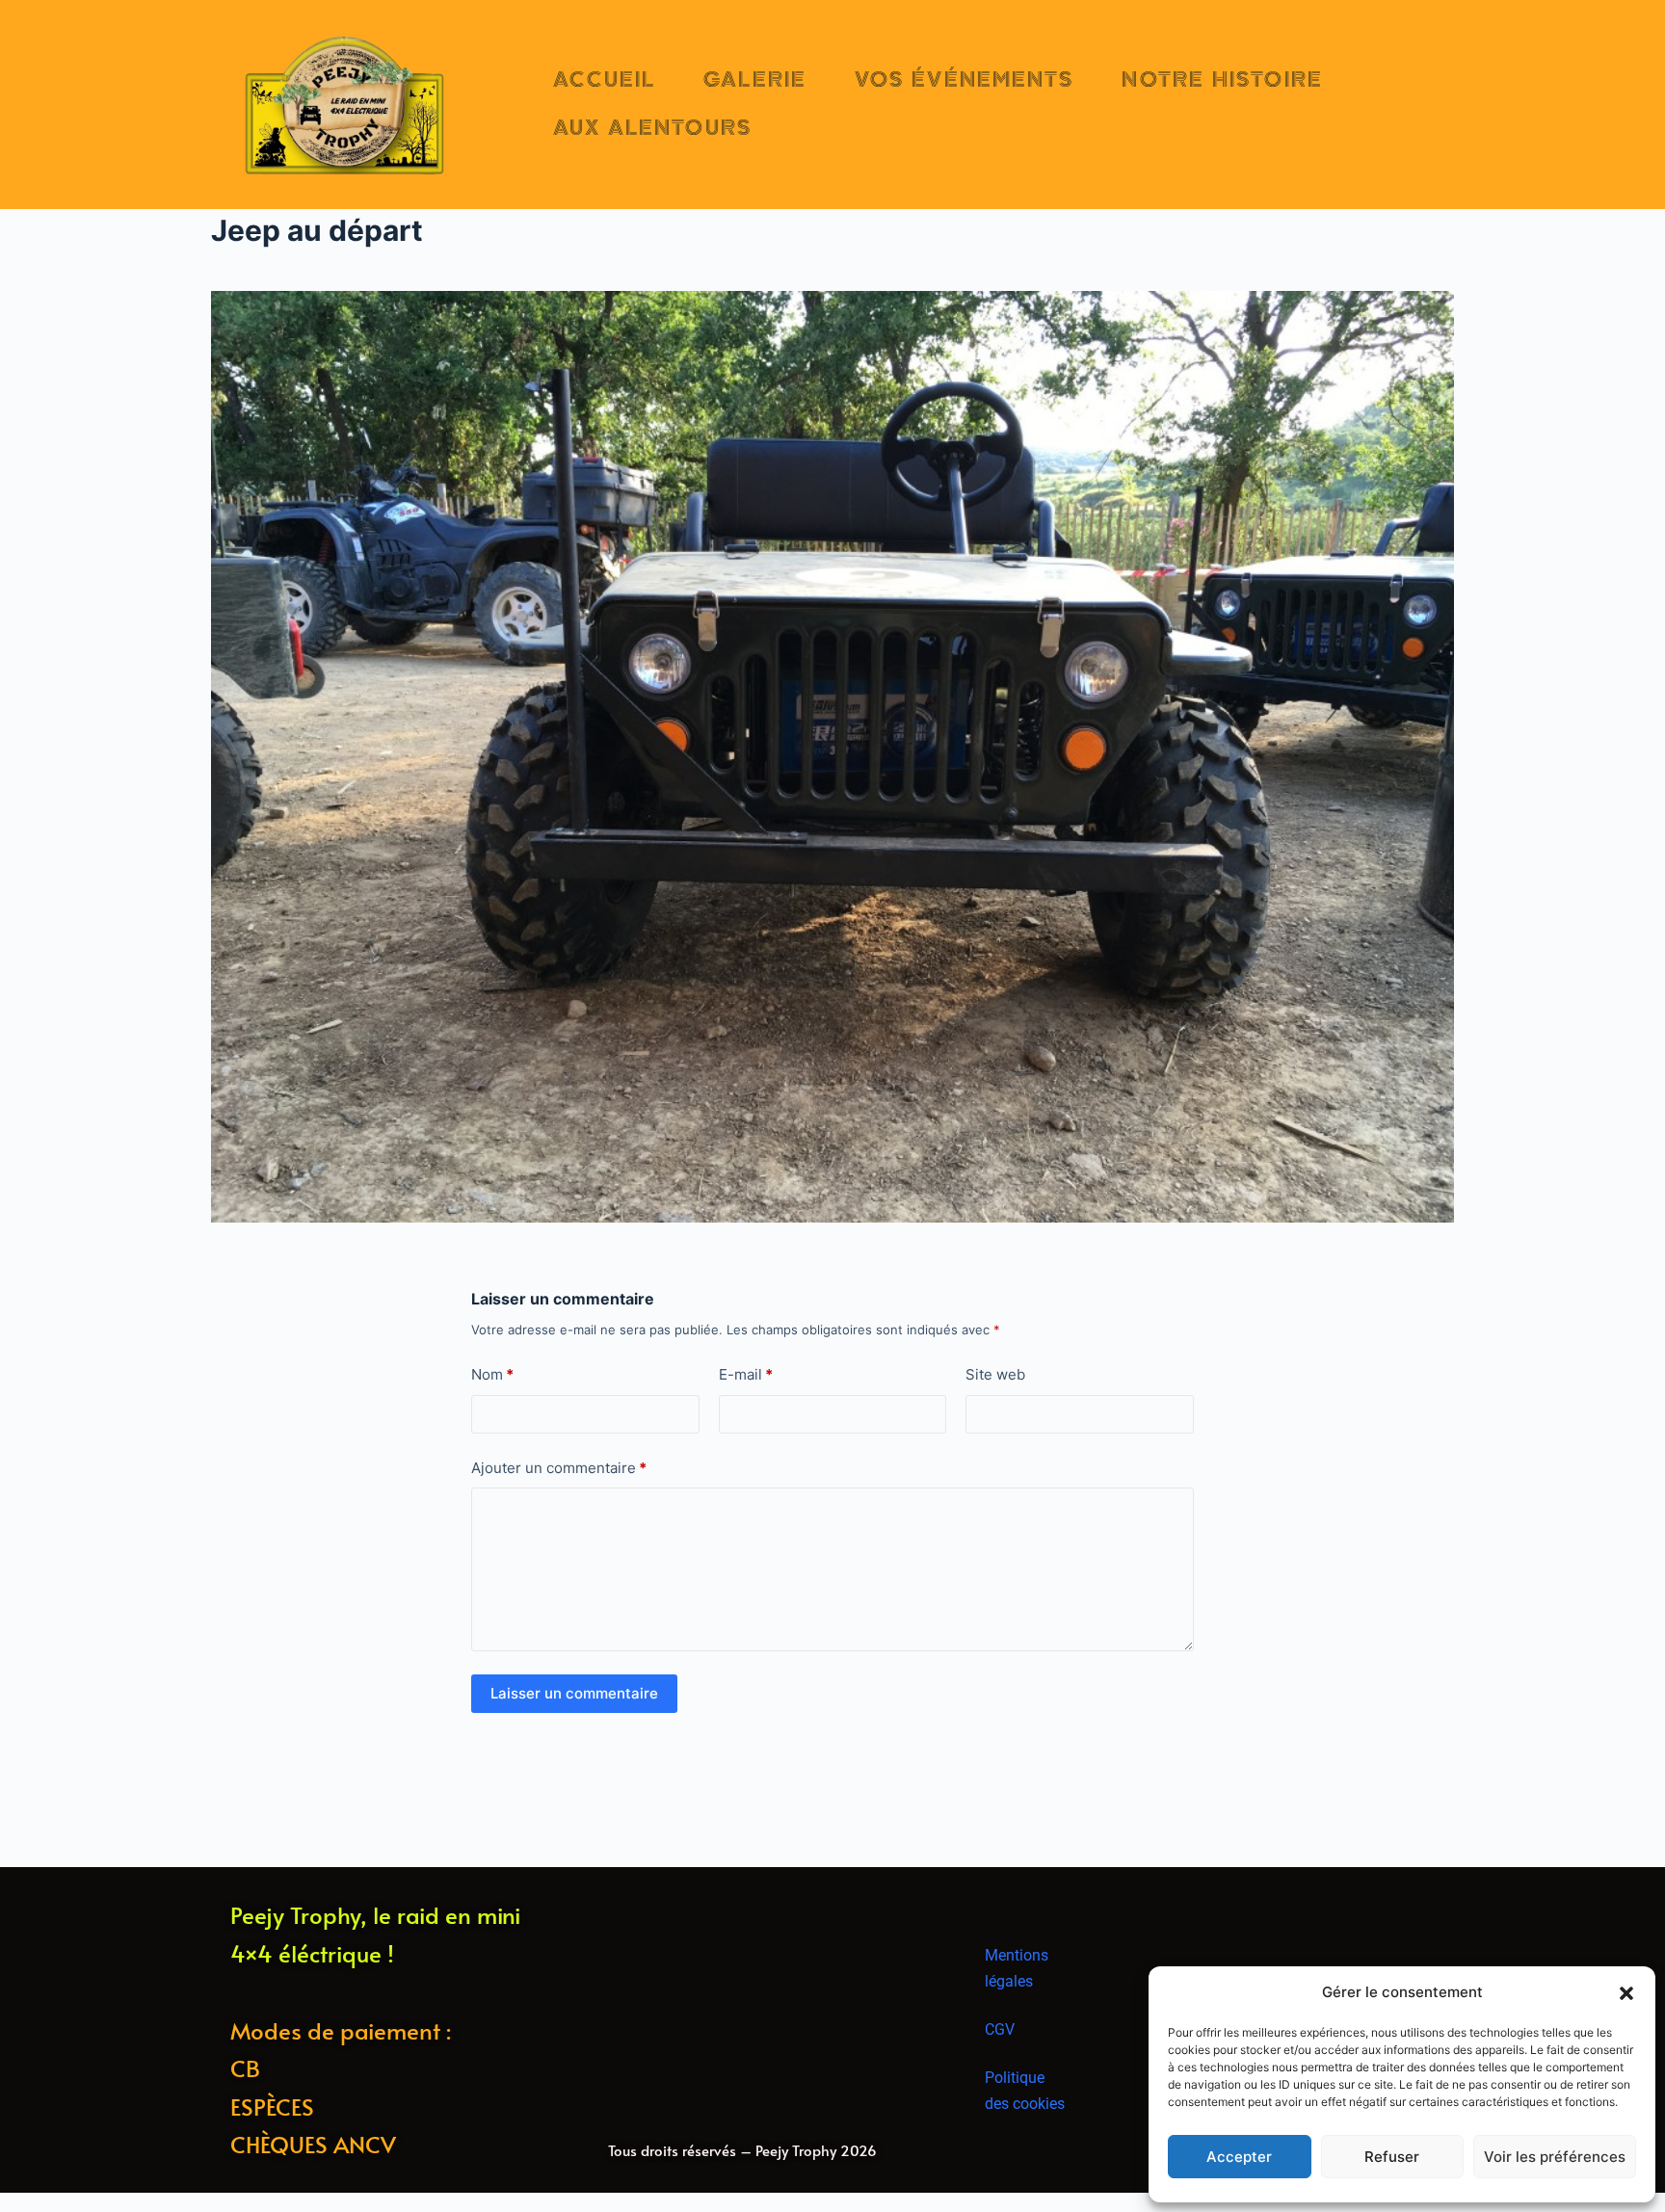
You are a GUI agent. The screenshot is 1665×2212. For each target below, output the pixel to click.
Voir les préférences (1555, 2157)
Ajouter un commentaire (559, 1468)
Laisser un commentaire (574, 1693)
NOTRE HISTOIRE (1222, 80)
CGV (1000, 2029)
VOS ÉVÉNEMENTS (964, 80)
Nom (492, 1374)
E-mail (746, 1374)
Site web (995, 1374)
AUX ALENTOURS (652, 128)
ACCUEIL (605, 80)
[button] (1626, 1993)
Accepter (1239, 2157)
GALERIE (755, 80)
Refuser (1392, 2157)
